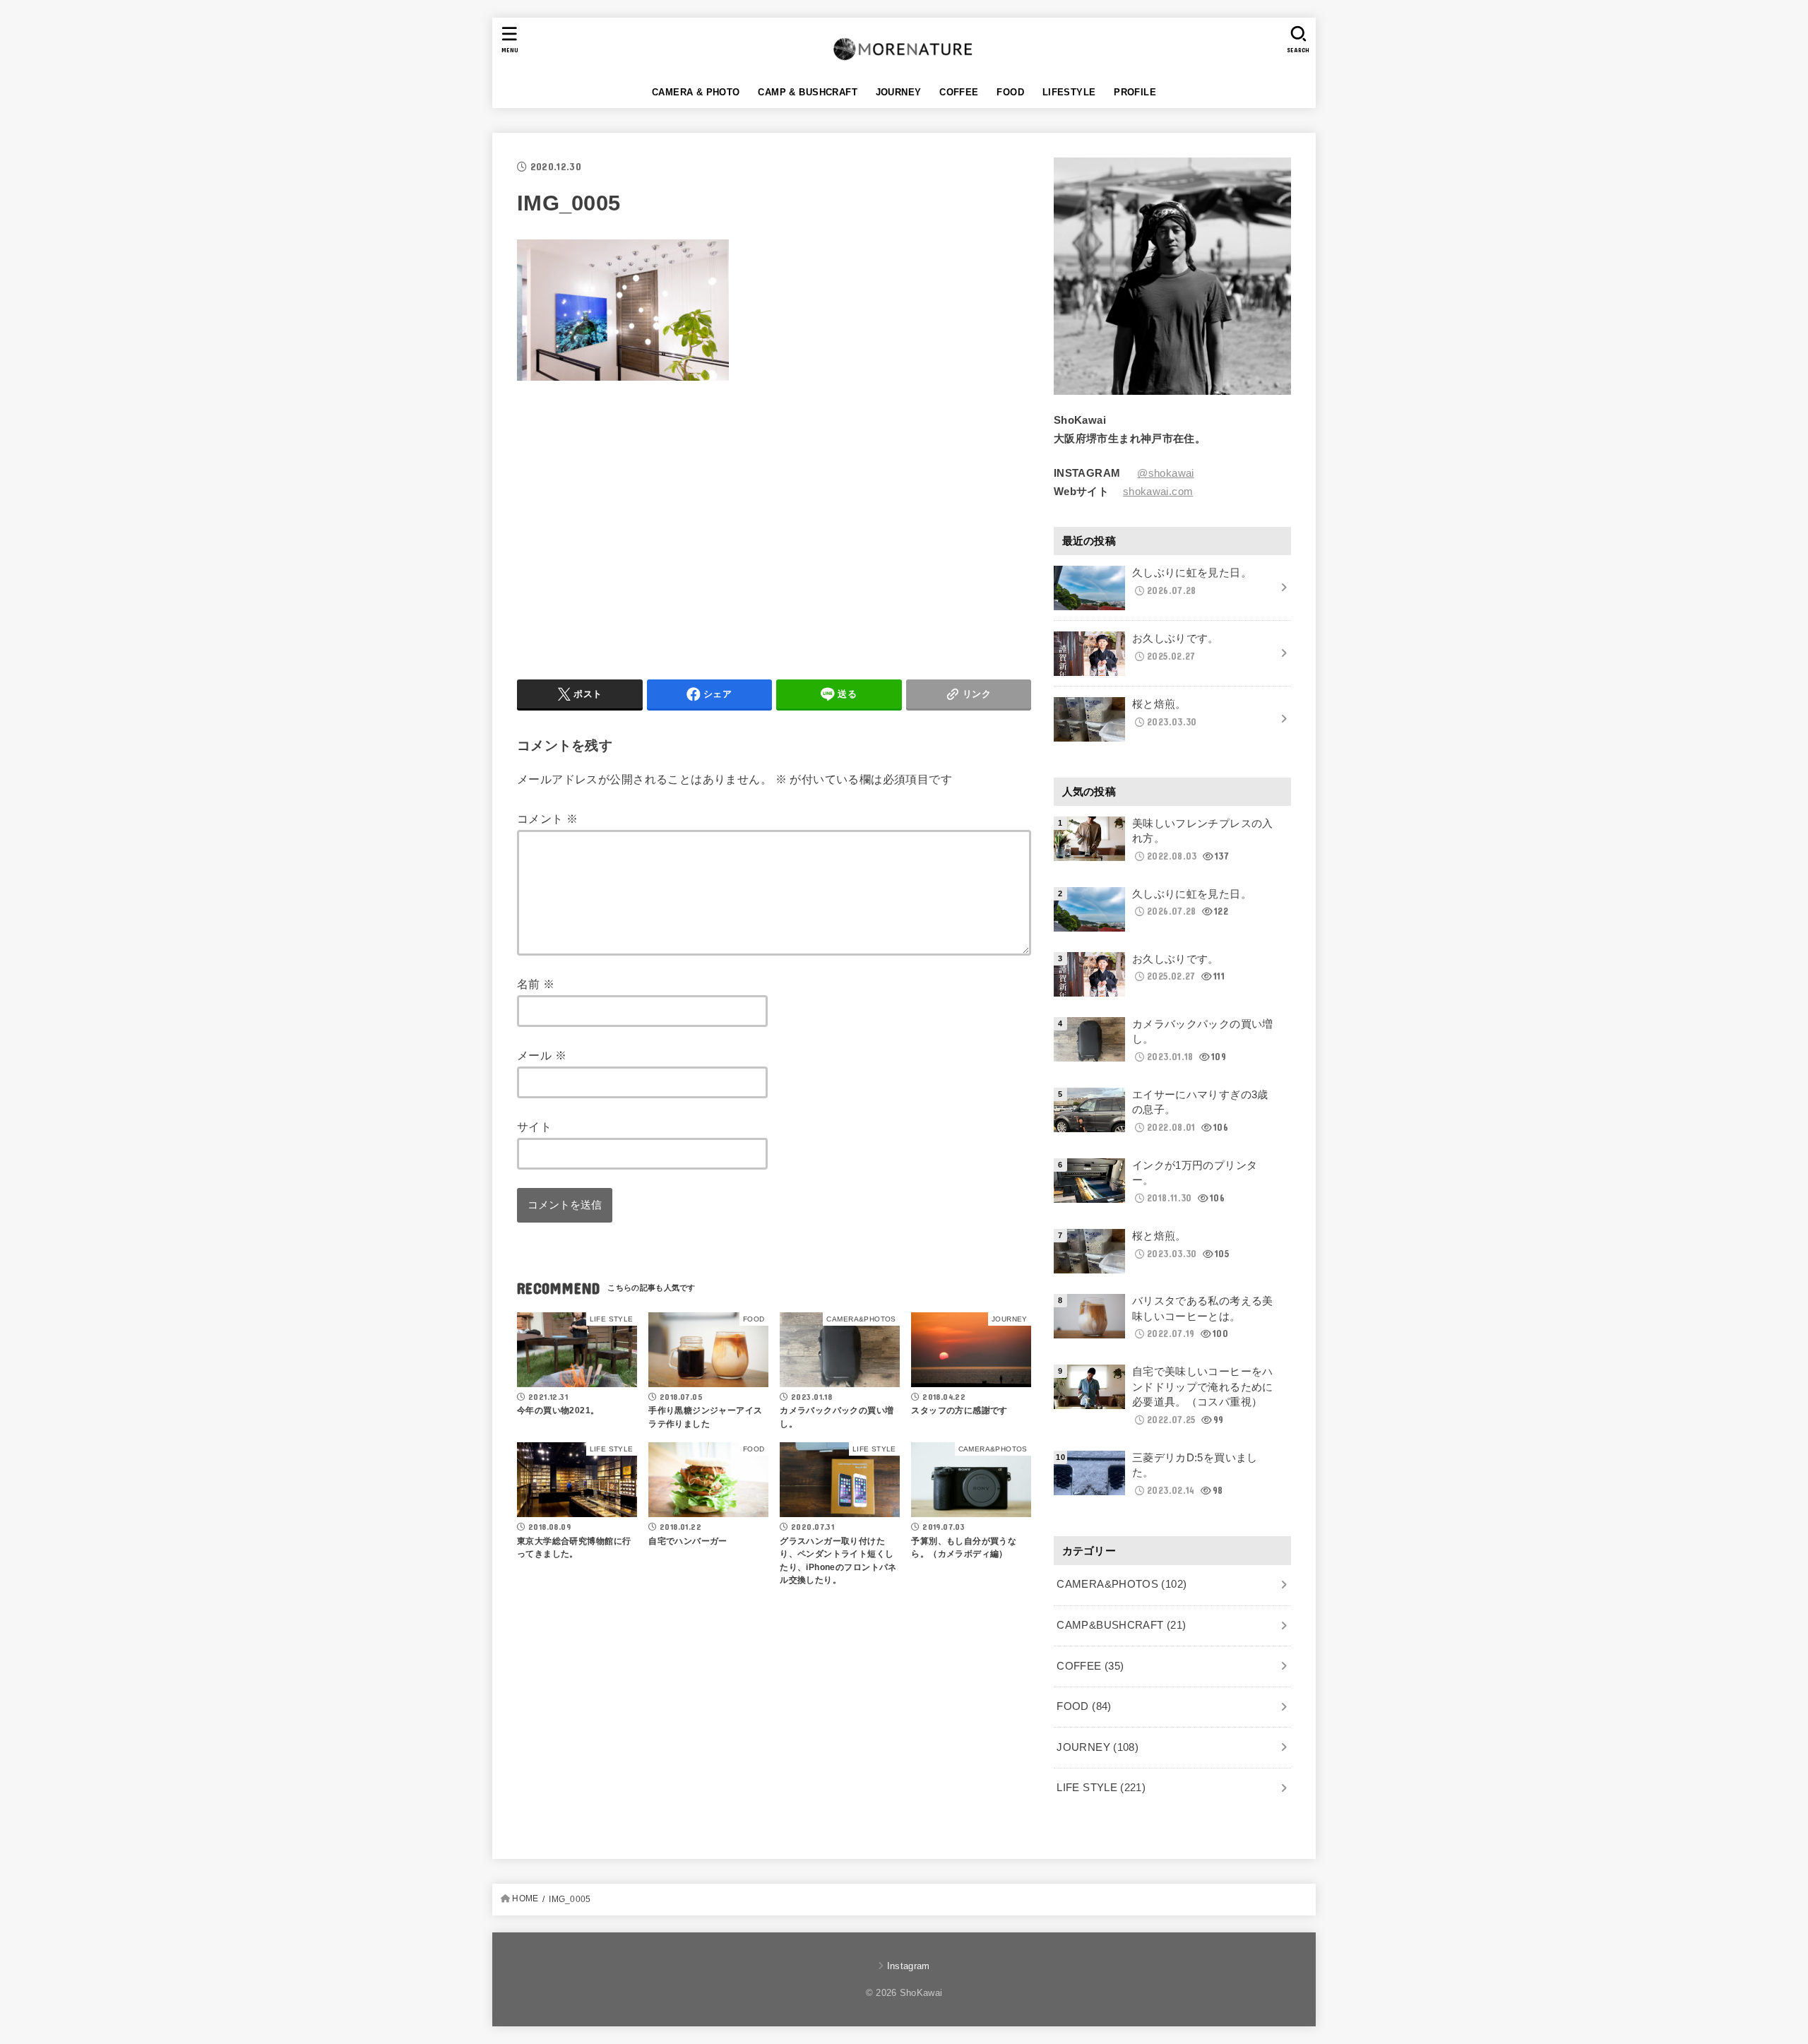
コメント (547, 819)
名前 (536, 984)
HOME (525, 1899)
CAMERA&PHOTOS (1122, 1584)
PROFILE (1135, 92)
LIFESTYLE (1069, 92)
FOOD (1010, 92)
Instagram (908, 1966)
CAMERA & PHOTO (696, 92)
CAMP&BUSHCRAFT (1121, 1625)
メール (542, 1055)
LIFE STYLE (1101, 1788)
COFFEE (959, 92)
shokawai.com (1158, 492)
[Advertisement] (636, 527)
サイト (534, 1127)
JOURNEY (899, 92)
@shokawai (1165, 473)
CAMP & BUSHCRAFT (808, 92)
